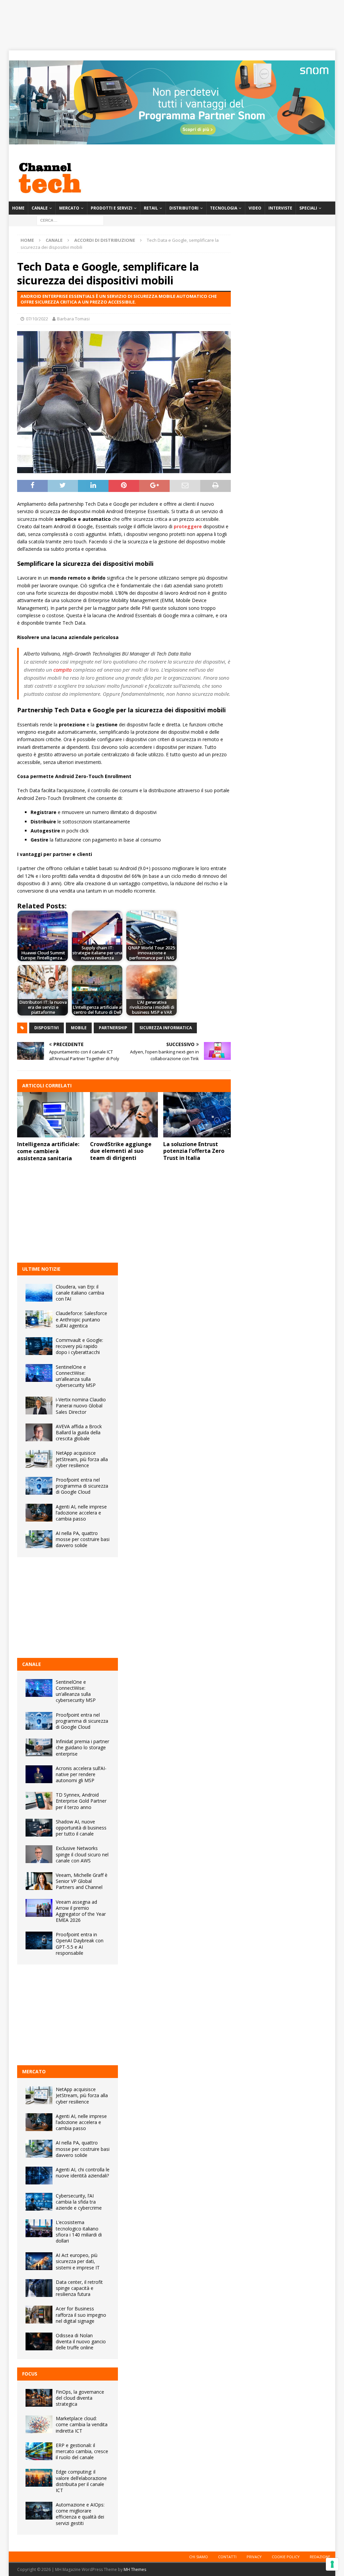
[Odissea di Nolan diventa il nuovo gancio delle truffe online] (39, 2341)
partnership (113, 1028)
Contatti (227, 2557)
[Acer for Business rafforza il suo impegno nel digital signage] (39, 2315)
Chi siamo (199, 2557)
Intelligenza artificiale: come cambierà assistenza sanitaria (48, 1151)
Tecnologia (224, 208)
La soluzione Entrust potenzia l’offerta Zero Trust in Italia (194, 1151)
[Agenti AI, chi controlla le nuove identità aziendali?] (39, 2176)
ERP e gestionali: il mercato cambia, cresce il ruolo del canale (82, 2451)
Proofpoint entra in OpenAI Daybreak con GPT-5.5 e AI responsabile (80, 1944)
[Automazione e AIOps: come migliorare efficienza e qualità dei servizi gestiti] (39, 2511)
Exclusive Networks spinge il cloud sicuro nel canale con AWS (82, 1854)
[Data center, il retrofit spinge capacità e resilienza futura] (39, 2288)
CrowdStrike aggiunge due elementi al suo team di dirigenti (121, 1151)
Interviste (280, 208)
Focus (30, 2374)
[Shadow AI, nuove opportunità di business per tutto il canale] (39, 1828)
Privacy (254, 2557)
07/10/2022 (37, 319)
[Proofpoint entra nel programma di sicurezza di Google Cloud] (39, 1486)
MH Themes (135, 2569)
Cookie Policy (286, 2557)
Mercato (69, 208)
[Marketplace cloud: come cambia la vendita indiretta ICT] (39, 2424)
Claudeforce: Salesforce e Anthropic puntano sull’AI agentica (81, 1319)
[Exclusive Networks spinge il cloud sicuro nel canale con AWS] (39, 1854)
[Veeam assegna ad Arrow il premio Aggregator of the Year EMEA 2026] (39, 1908)
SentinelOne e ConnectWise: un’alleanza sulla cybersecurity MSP (76, 1376)
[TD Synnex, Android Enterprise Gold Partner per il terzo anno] (39, 1801)
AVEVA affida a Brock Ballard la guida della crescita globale (79, 1432)
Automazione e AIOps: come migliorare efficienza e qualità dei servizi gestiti (80, 2514)
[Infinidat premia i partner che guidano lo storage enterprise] (39, 1747)
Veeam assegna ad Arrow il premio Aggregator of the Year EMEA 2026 (81, 1911)
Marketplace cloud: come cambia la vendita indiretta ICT (82, 2424)
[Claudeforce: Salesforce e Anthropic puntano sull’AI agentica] (39, 1319)
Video (255, 208)
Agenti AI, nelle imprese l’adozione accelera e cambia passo (81, 1513)
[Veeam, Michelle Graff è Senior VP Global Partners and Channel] (39, 1881)
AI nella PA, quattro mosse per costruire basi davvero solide (83, 1539)
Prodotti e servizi (112, 208)
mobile (79, 1028)
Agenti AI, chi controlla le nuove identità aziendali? (83, 2173)
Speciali (308, 208)
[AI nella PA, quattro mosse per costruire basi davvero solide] (39, 1539)
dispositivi (47, 1028)
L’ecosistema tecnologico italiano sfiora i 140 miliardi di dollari (79, 2231)
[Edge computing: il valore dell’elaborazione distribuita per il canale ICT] (39, 2478)
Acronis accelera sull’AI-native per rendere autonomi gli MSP (81, 1774)
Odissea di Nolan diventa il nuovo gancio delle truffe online (81, 2341)
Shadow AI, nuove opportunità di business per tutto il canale (81, 1828)
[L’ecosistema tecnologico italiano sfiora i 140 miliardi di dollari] (39, 2228)
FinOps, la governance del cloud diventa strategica (80, 2398)
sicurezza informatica (166, 1028)
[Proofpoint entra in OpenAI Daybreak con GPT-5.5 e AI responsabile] (39, 1940)
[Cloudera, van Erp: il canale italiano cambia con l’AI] (39, 1293)
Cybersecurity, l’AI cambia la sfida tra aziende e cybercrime (79, 2202)
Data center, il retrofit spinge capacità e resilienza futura (79, 2288)
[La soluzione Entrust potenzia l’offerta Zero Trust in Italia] (197, 1115)
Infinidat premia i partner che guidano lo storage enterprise (82, 1747)
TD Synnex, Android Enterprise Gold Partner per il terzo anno (81, 1801)
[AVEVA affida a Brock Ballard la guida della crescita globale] (39, 1432)
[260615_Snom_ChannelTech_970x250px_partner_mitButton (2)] (172, 141)
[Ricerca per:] (70, 220)
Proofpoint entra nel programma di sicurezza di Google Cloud (82, 1486)
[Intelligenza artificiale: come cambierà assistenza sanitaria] (51, 1115)
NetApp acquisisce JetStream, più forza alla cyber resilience (82, 1459)
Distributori (184, 208)
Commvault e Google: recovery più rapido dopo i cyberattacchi (79, 1346)
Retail (151, 208)
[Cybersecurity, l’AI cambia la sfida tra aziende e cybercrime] (39, 2202)
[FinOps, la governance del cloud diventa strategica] (39, 2398)
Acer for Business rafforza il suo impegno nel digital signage (81, 2315)
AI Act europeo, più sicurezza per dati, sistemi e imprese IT (78, 2261)
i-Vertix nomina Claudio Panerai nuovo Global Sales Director (81, 1406)
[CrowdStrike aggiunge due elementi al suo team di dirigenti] (124, 1115)
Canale (40, 208)
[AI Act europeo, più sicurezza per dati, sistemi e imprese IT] (39, 2261)
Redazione (320, 2557)
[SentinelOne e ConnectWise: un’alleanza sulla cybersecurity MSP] (39, 1373)
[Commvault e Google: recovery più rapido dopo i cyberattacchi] (39, 1346)
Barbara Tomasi (73, 319)
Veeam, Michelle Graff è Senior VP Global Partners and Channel (82, 1881)
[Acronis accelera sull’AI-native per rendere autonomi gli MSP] (39, 1774)
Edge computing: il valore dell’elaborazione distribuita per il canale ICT (81, 2481)
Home (18, 208)
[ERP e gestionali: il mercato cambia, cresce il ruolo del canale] (39, 2451)
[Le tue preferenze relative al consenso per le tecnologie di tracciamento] (332, 2564)
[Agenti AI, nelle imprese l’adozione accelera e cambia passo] (39, 1513)
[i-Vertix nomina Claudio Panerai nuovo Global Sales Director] (39, 1406)
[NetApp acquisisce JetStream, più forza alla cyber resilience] (39, 1459)
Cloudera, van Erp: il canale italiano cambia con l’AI (80, 1293)
